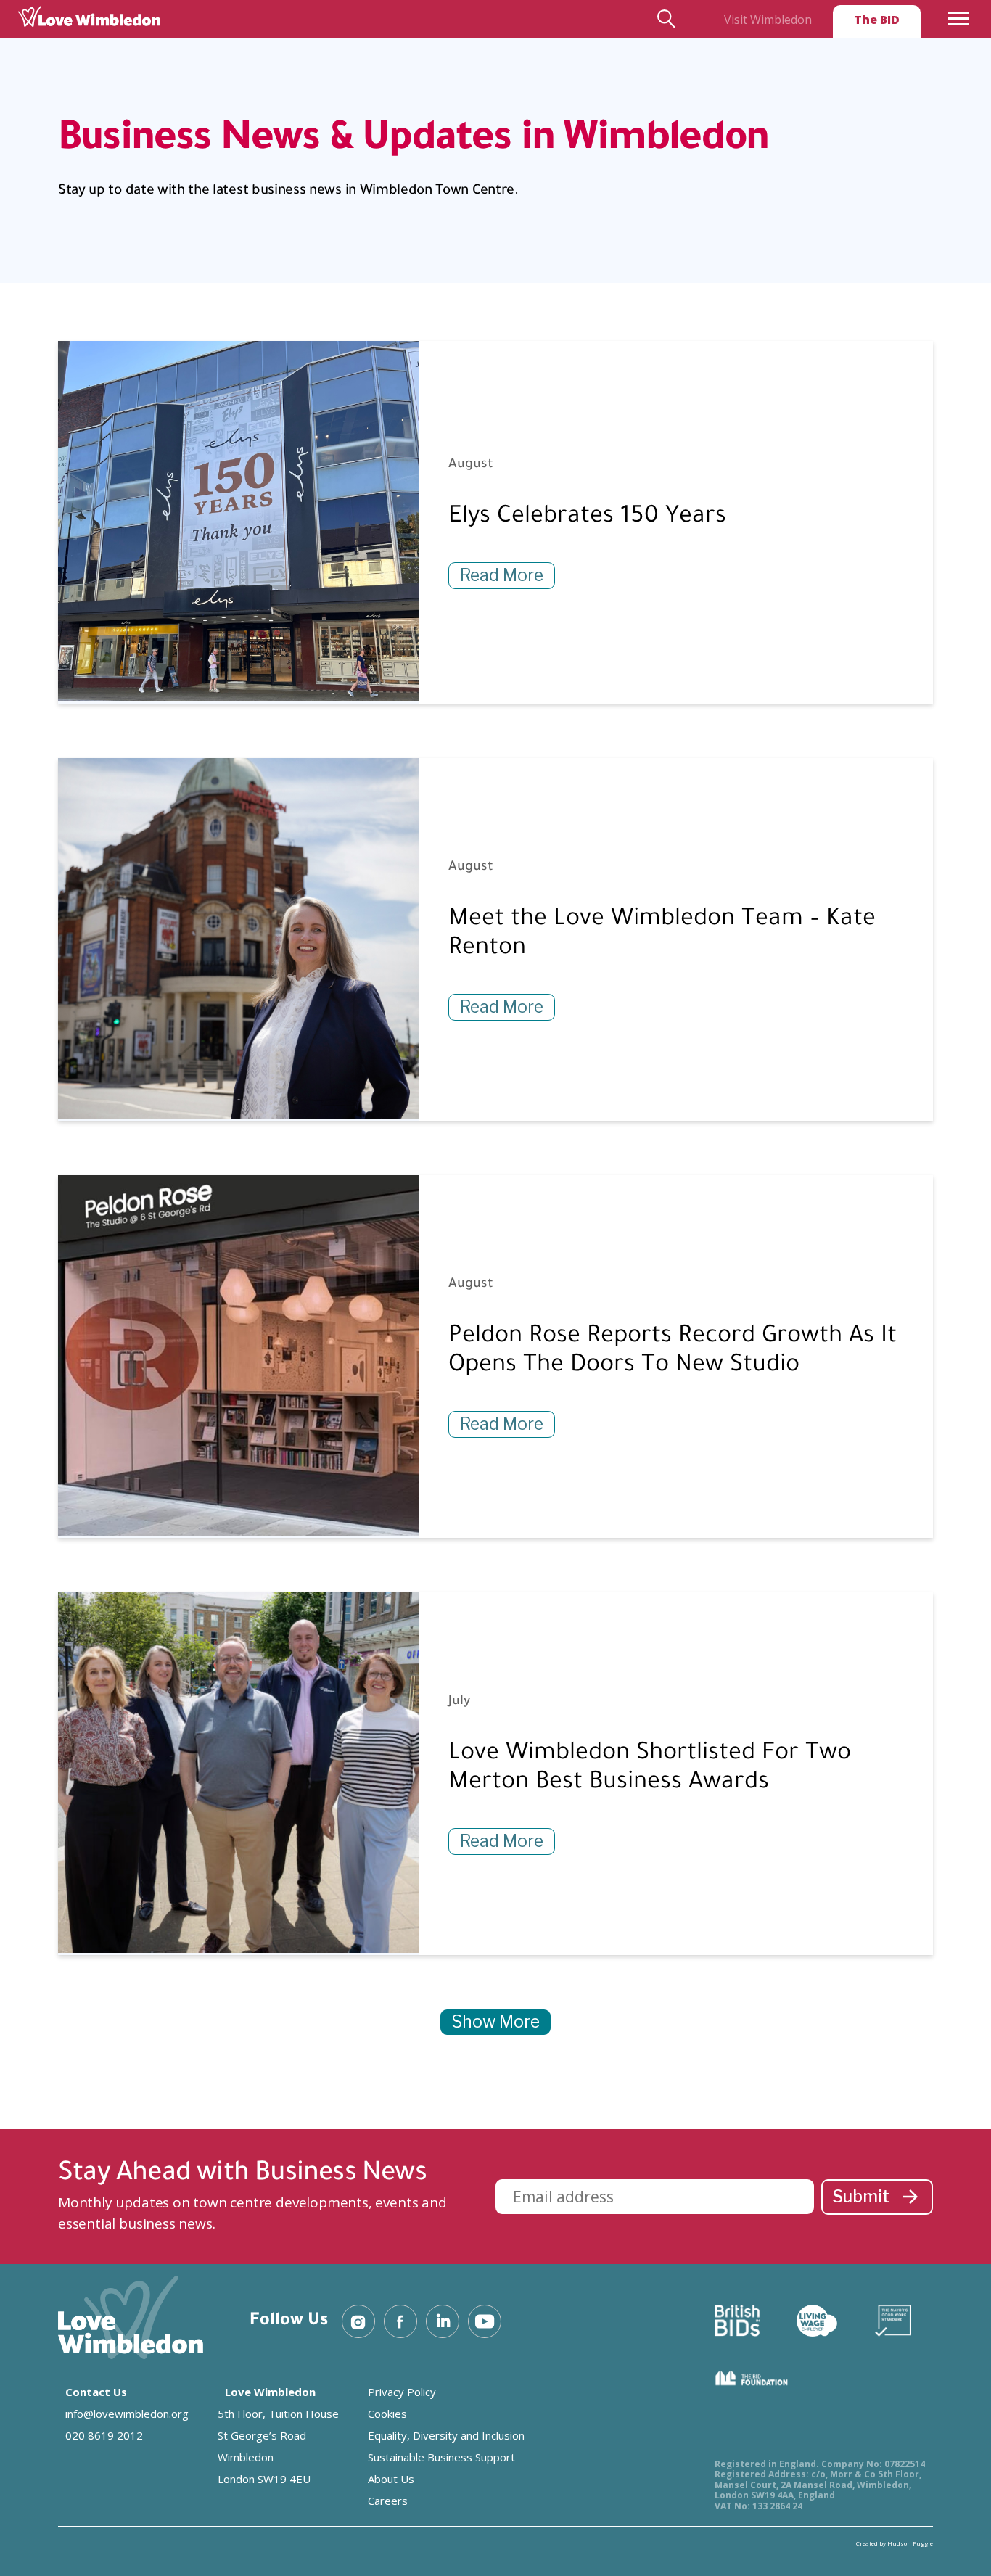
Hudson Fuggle (910, 2543)
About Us (391, 2479)
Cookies (387, 2414)
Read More (502, 575)
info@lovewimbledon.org (127, 2414)
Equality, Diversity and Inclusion (446, 2435)
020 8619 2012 (104, 2435)
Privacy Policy (402, 2392)
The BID (877, 20)
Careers (388, 2501)
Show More (495, 2022)
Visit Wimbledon (768, 20)
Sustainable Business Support (441, 2457)
